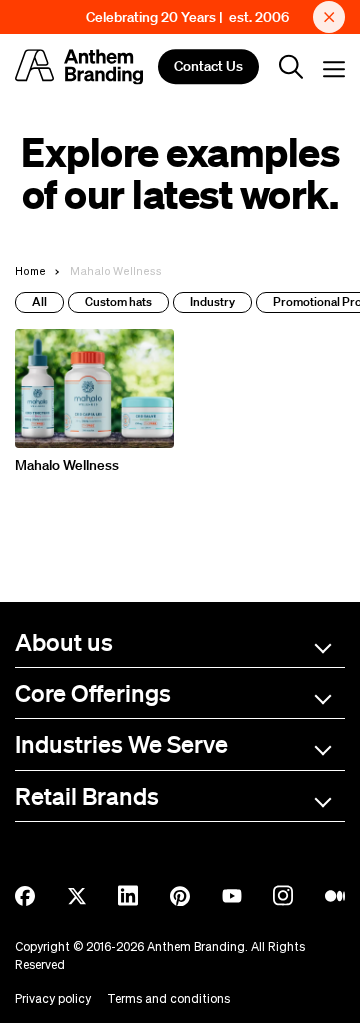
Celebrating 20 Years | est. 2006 (187, 17)
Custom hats (118, 301)
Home (30, 270)
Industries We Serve (121, 743)
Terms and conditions (168, 998)
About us (64, 641)
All (39, 301)
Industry (212, 301)
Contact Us (208, 67)
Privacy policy (53, 998)
